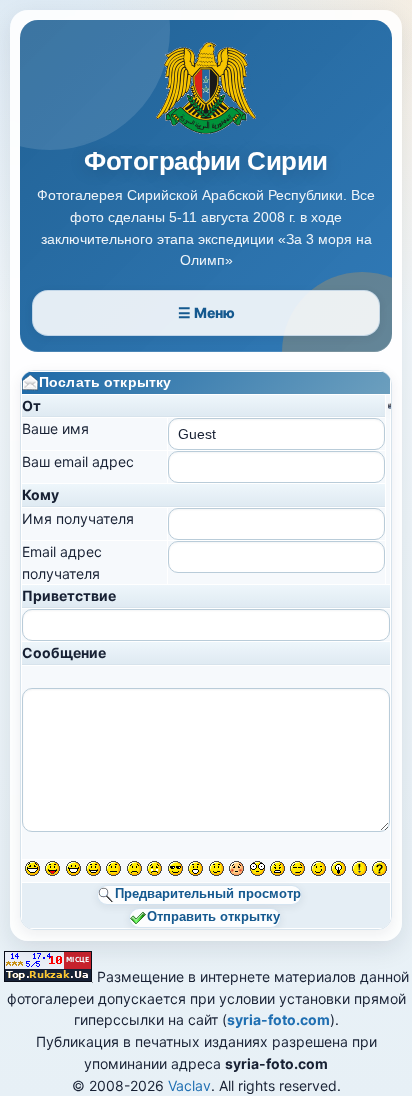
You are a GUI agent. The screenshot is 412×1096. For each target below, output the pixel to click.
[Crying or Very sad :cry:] (154, 868)
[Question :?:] (379, 868)
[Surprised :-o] (195, 868)
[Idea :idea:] (338, 868)
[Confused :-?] (216, 868)
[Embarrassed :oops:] (236, 868)
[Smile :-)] (93, 868)
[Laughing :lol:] (32, 868)
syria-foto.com (278, 1019)
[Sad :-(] (134, 868)
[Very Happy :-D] (73, 868)
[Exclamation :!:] (359, 868)
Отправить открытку (213, 917)
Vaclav (189, 1085)
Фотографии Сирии (206, 161)
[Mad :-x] (277, 868)
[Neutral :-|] (113, 868)
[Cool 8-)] (175, 868)
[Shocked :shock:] (257, 868)
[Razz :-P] (52, 868)
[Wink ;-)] (318, 868)
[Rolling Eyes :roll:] (297, 868)
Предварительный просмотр (208, 895)
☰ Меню (206, 312)
